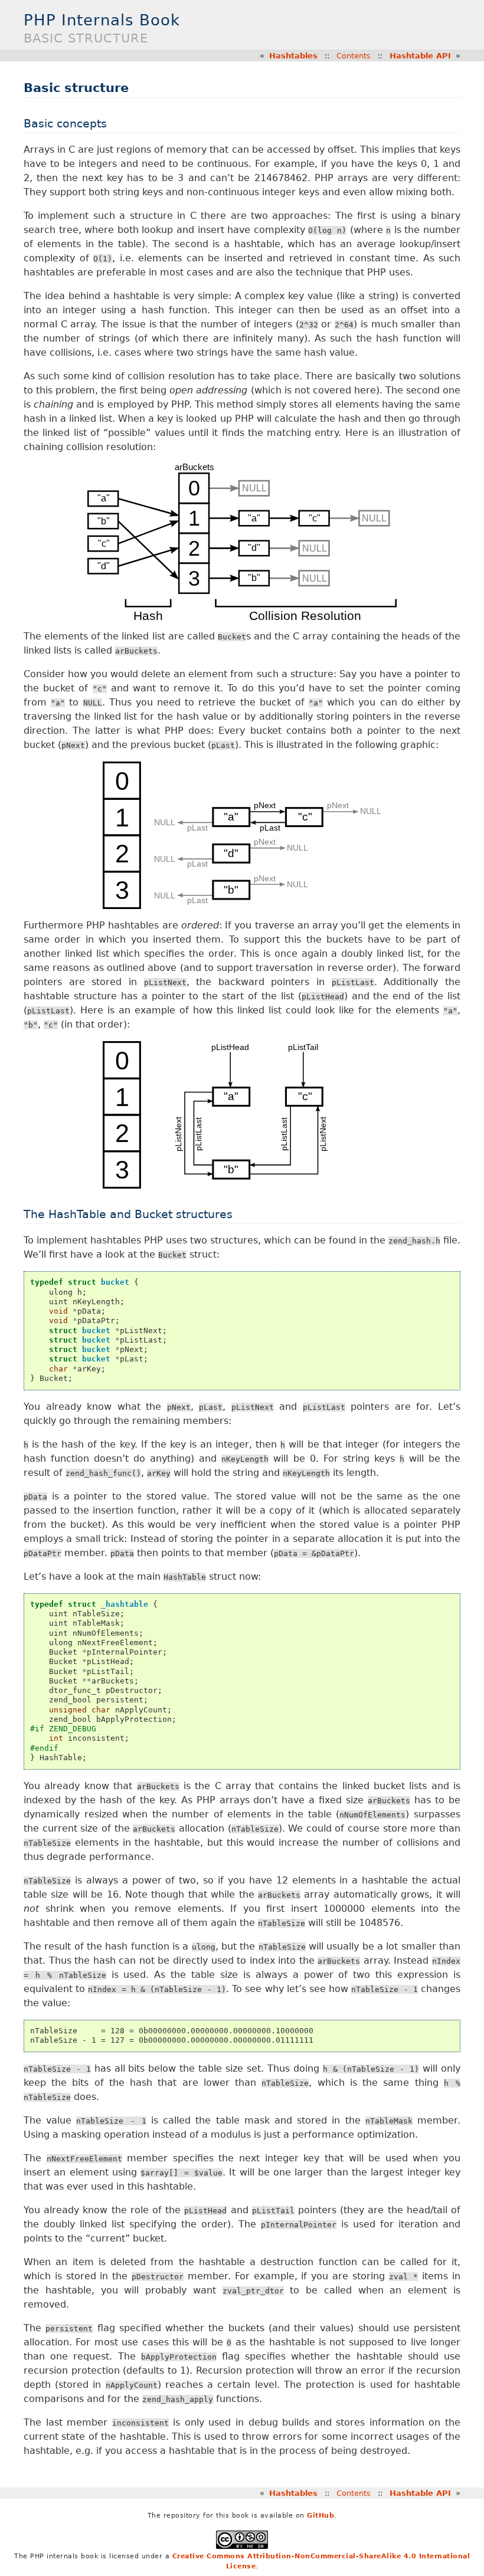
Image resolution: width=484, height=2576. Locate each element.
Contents (354, 56)
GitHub (321, 2516)
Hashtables (293, 56)
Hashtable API (420, 56)
